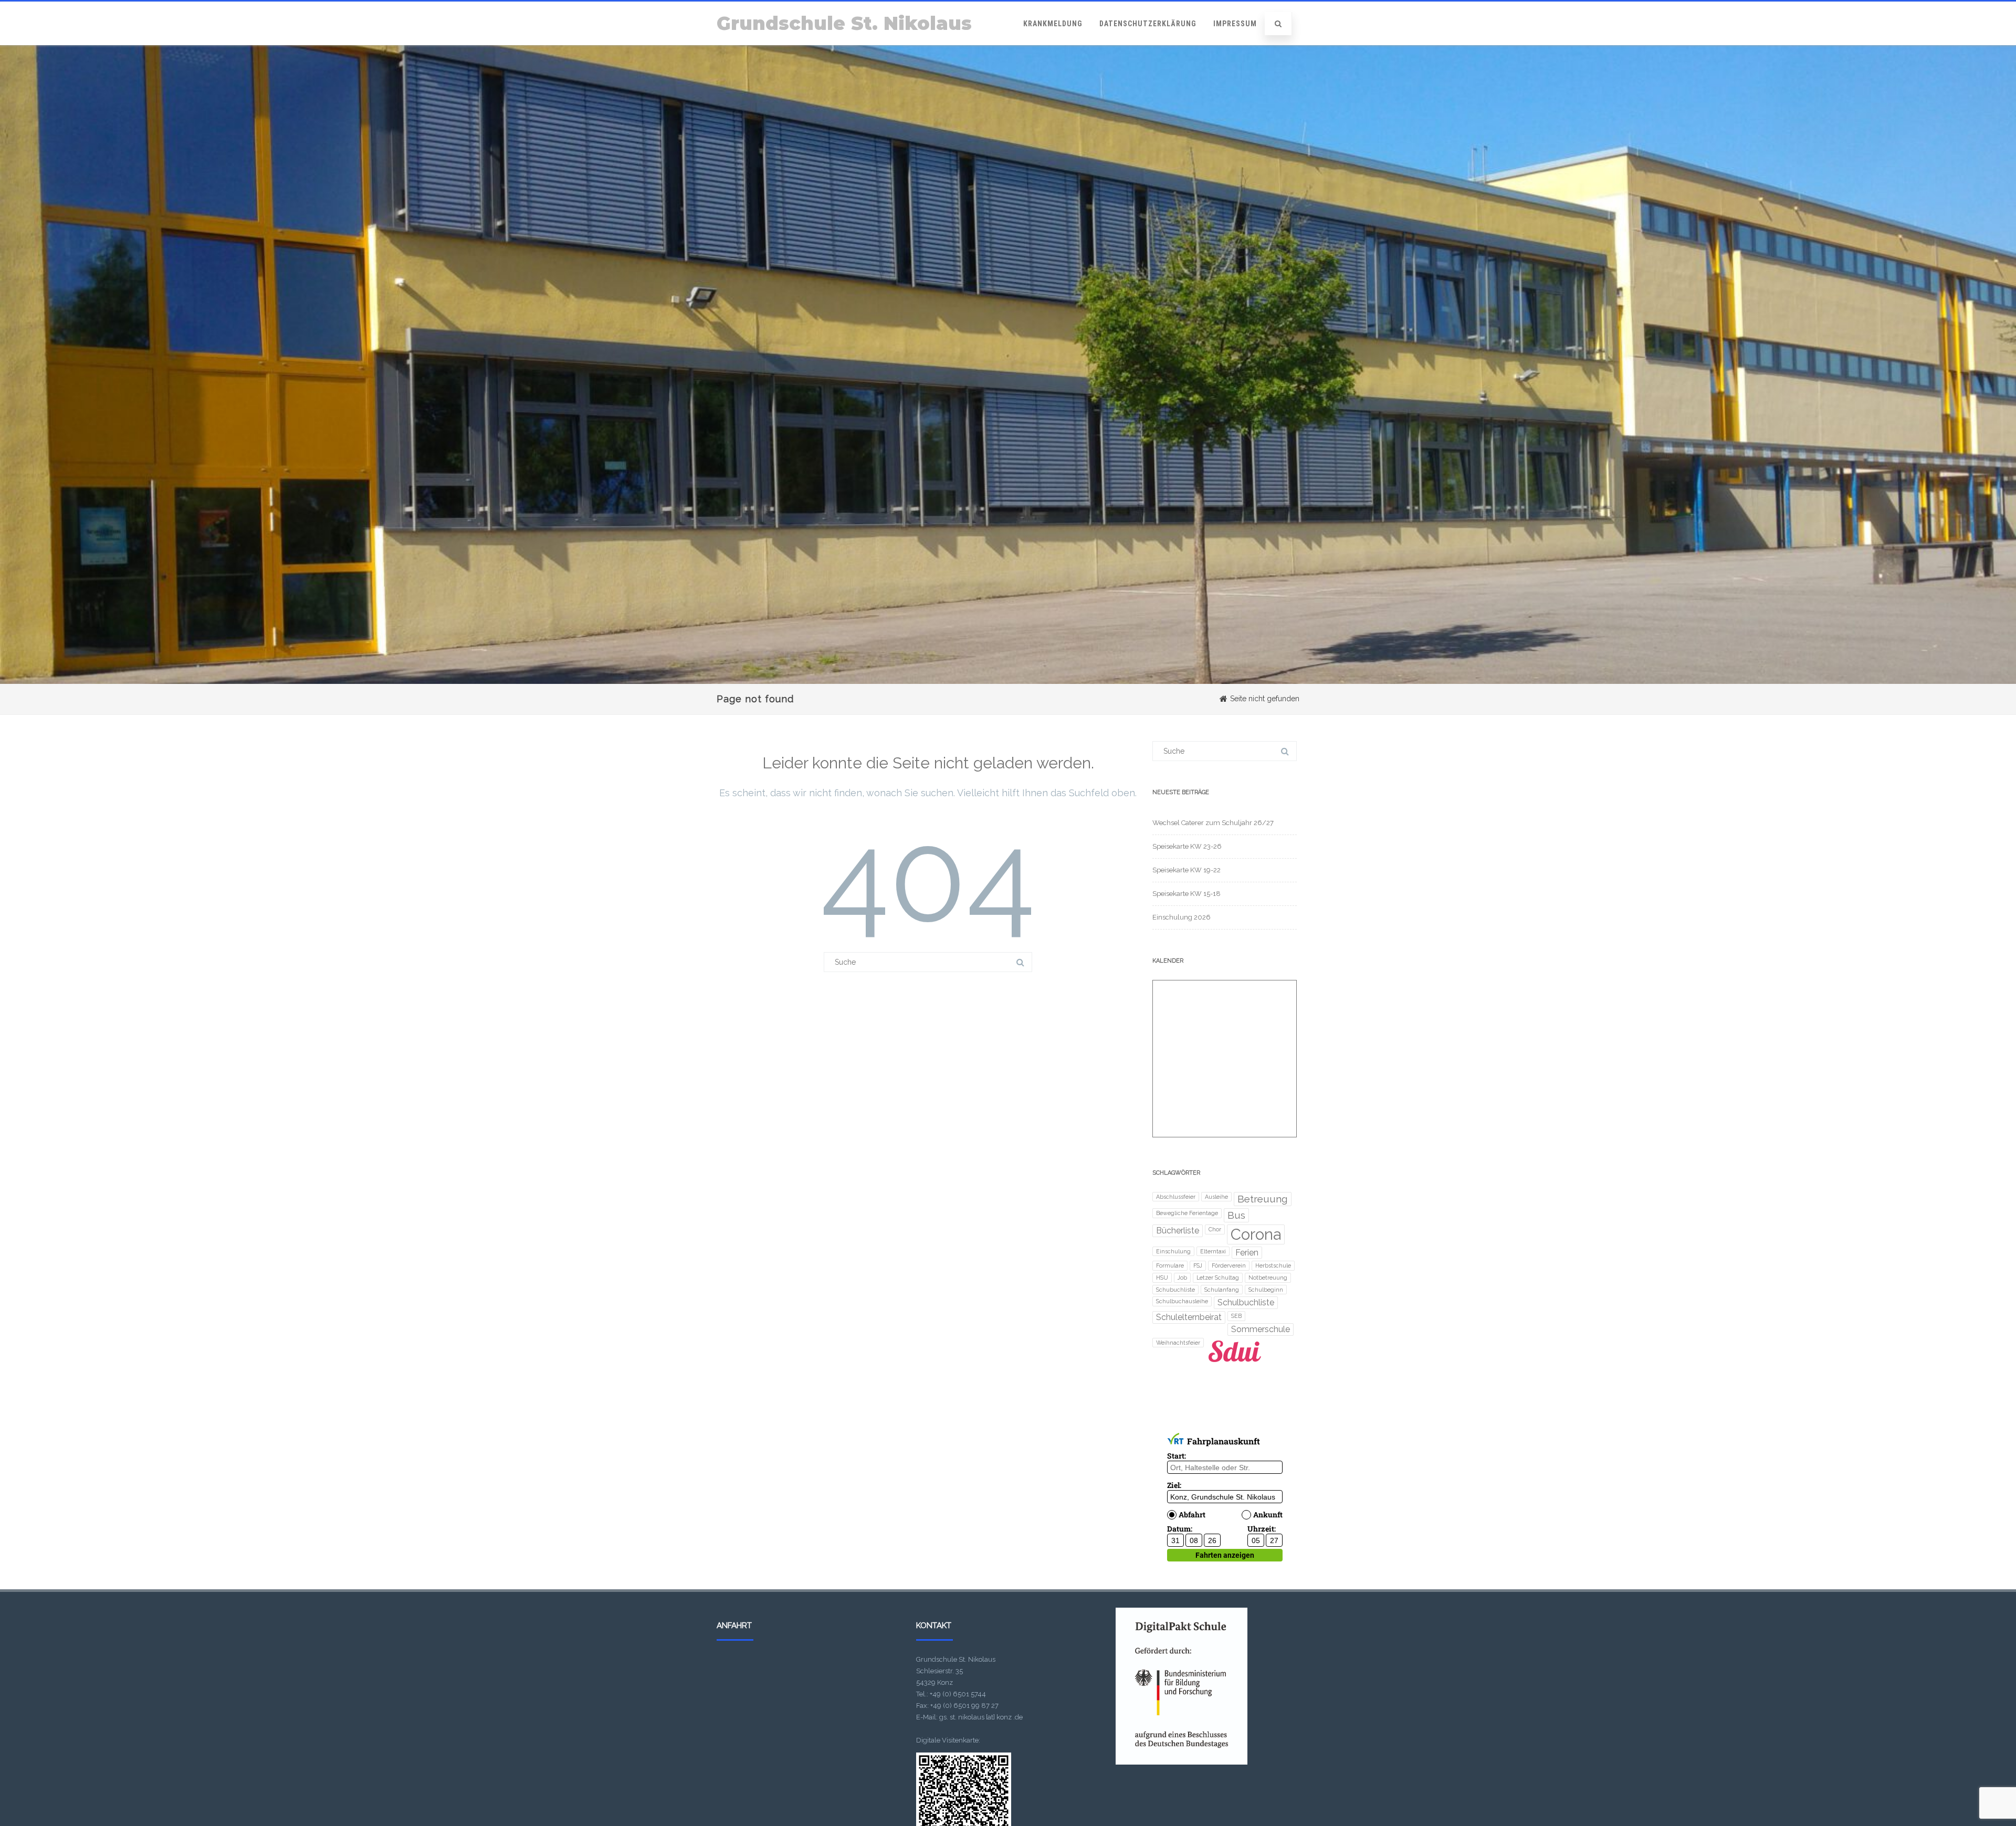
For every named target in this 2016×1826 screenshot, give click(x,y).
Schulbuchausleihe (1182, 1301)
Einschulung (1173, 1251)
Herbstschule (1273, 1265)
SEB (1236, 1316)
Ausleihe (1216, 1197)
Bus (1236, 1215)
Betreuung (1263, 1199)
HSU (1162, 1278)
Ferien (1247, 1253)
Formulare (1170, 1265)
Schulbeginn (1266, 1290)
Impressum (1235, 24)
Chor (1215, 1229)
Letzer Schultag (1218, 1278)
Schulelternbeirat (1189, 1317)
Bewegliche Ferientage (1187, 1213)
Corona (1256, 1234)
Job (1182, 1278)
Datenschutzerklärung (1148, 24)
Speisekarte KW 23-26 (1187, 846)
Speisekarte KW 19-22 (1186, 870)
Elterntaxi (1213, 1251)
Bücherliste (1178, 1231)
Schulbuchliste (1246, 1302)
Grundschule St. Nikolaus (844, 23)
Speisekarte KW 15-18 (1186, 894)
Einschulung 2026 (1182, 917)
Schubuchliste (1175, 1290)
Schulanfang (1222, 1290)
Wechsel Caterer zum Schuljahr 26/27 (1213, 823)
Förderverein (1229, 1265)
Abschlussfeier (1176, 1197)
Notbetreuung (1268, 1278)
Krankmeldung (1053, 24)
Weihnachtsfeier (1178, 1343)
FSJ (1198, 1265)
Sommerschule (1261, 1329)
